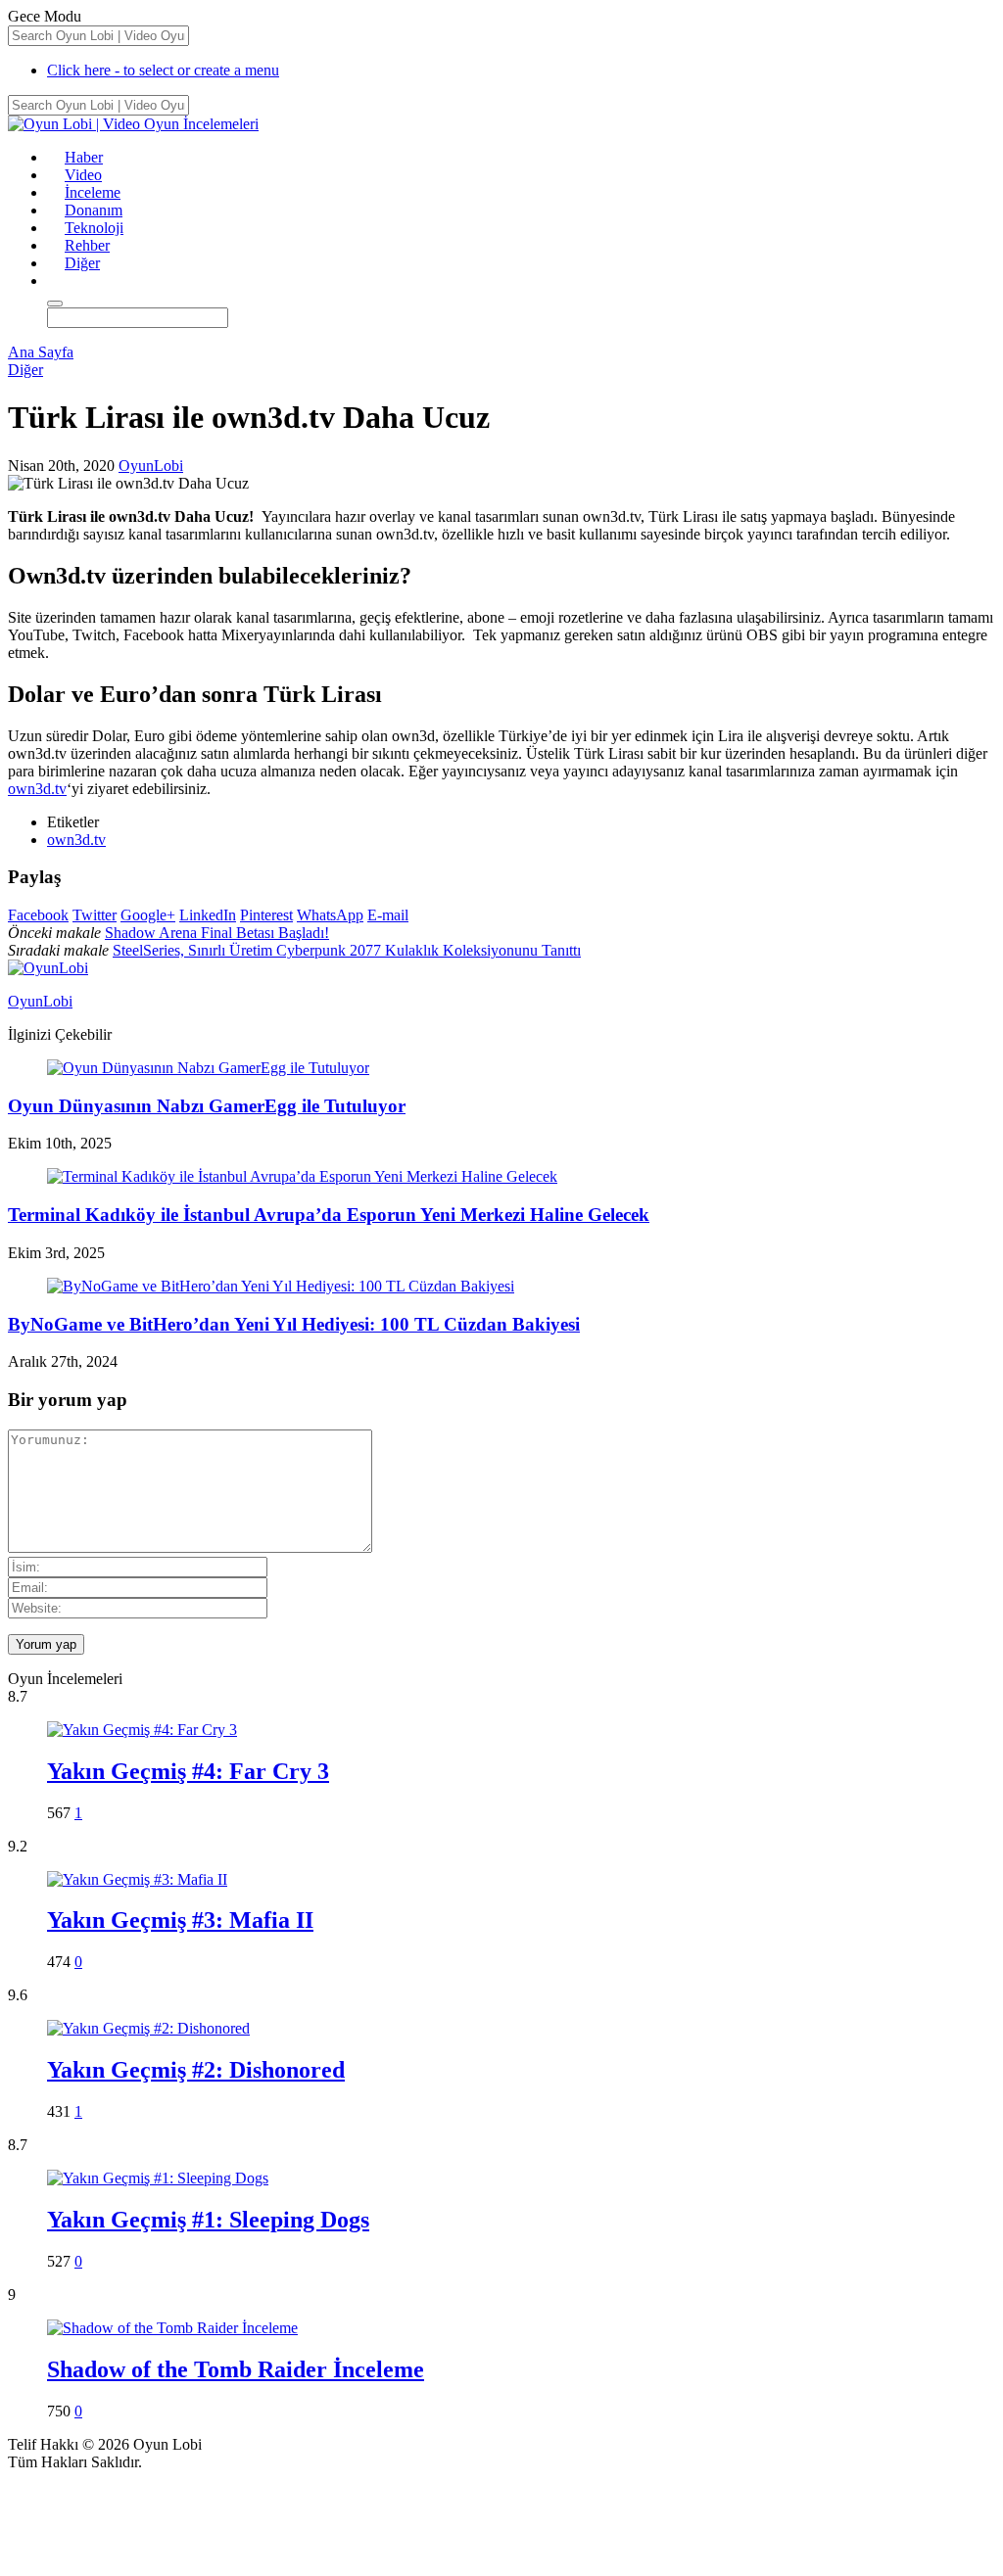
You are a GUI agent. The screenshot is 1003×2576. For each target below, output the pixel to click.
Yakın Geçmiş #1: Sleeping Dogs (208, 2220)
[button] (56, 281)
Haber (84, 157)
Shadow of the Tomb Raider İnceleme (236, 2369)
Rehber (87, 245)
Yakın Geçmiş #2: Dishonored (196, 2070)
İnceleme (93, 192)
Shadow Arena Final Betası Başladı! (217, 933)
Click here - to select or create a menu (163, 70)
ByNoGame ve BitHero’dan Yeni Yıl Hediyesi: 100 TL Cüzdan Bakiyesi (294, 1324)
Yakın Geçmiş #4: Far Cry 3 (188, 1771)
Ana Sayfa (41, 352)
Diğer (82, 263)
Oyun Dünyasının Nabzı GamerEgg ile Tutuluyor (207, 1106)
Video (83, 175)
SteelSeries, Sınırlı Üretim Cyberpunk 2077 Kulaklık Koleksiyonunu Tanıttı (347, 950)
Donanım (94, 210)
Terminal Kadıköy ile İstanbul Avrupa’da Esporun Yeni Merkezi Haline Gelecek (329, 1215)
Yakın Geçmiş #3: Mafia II (180, 1920)
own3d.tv (37, 789)
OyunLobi (151, 466)
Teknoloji (94, 228)
